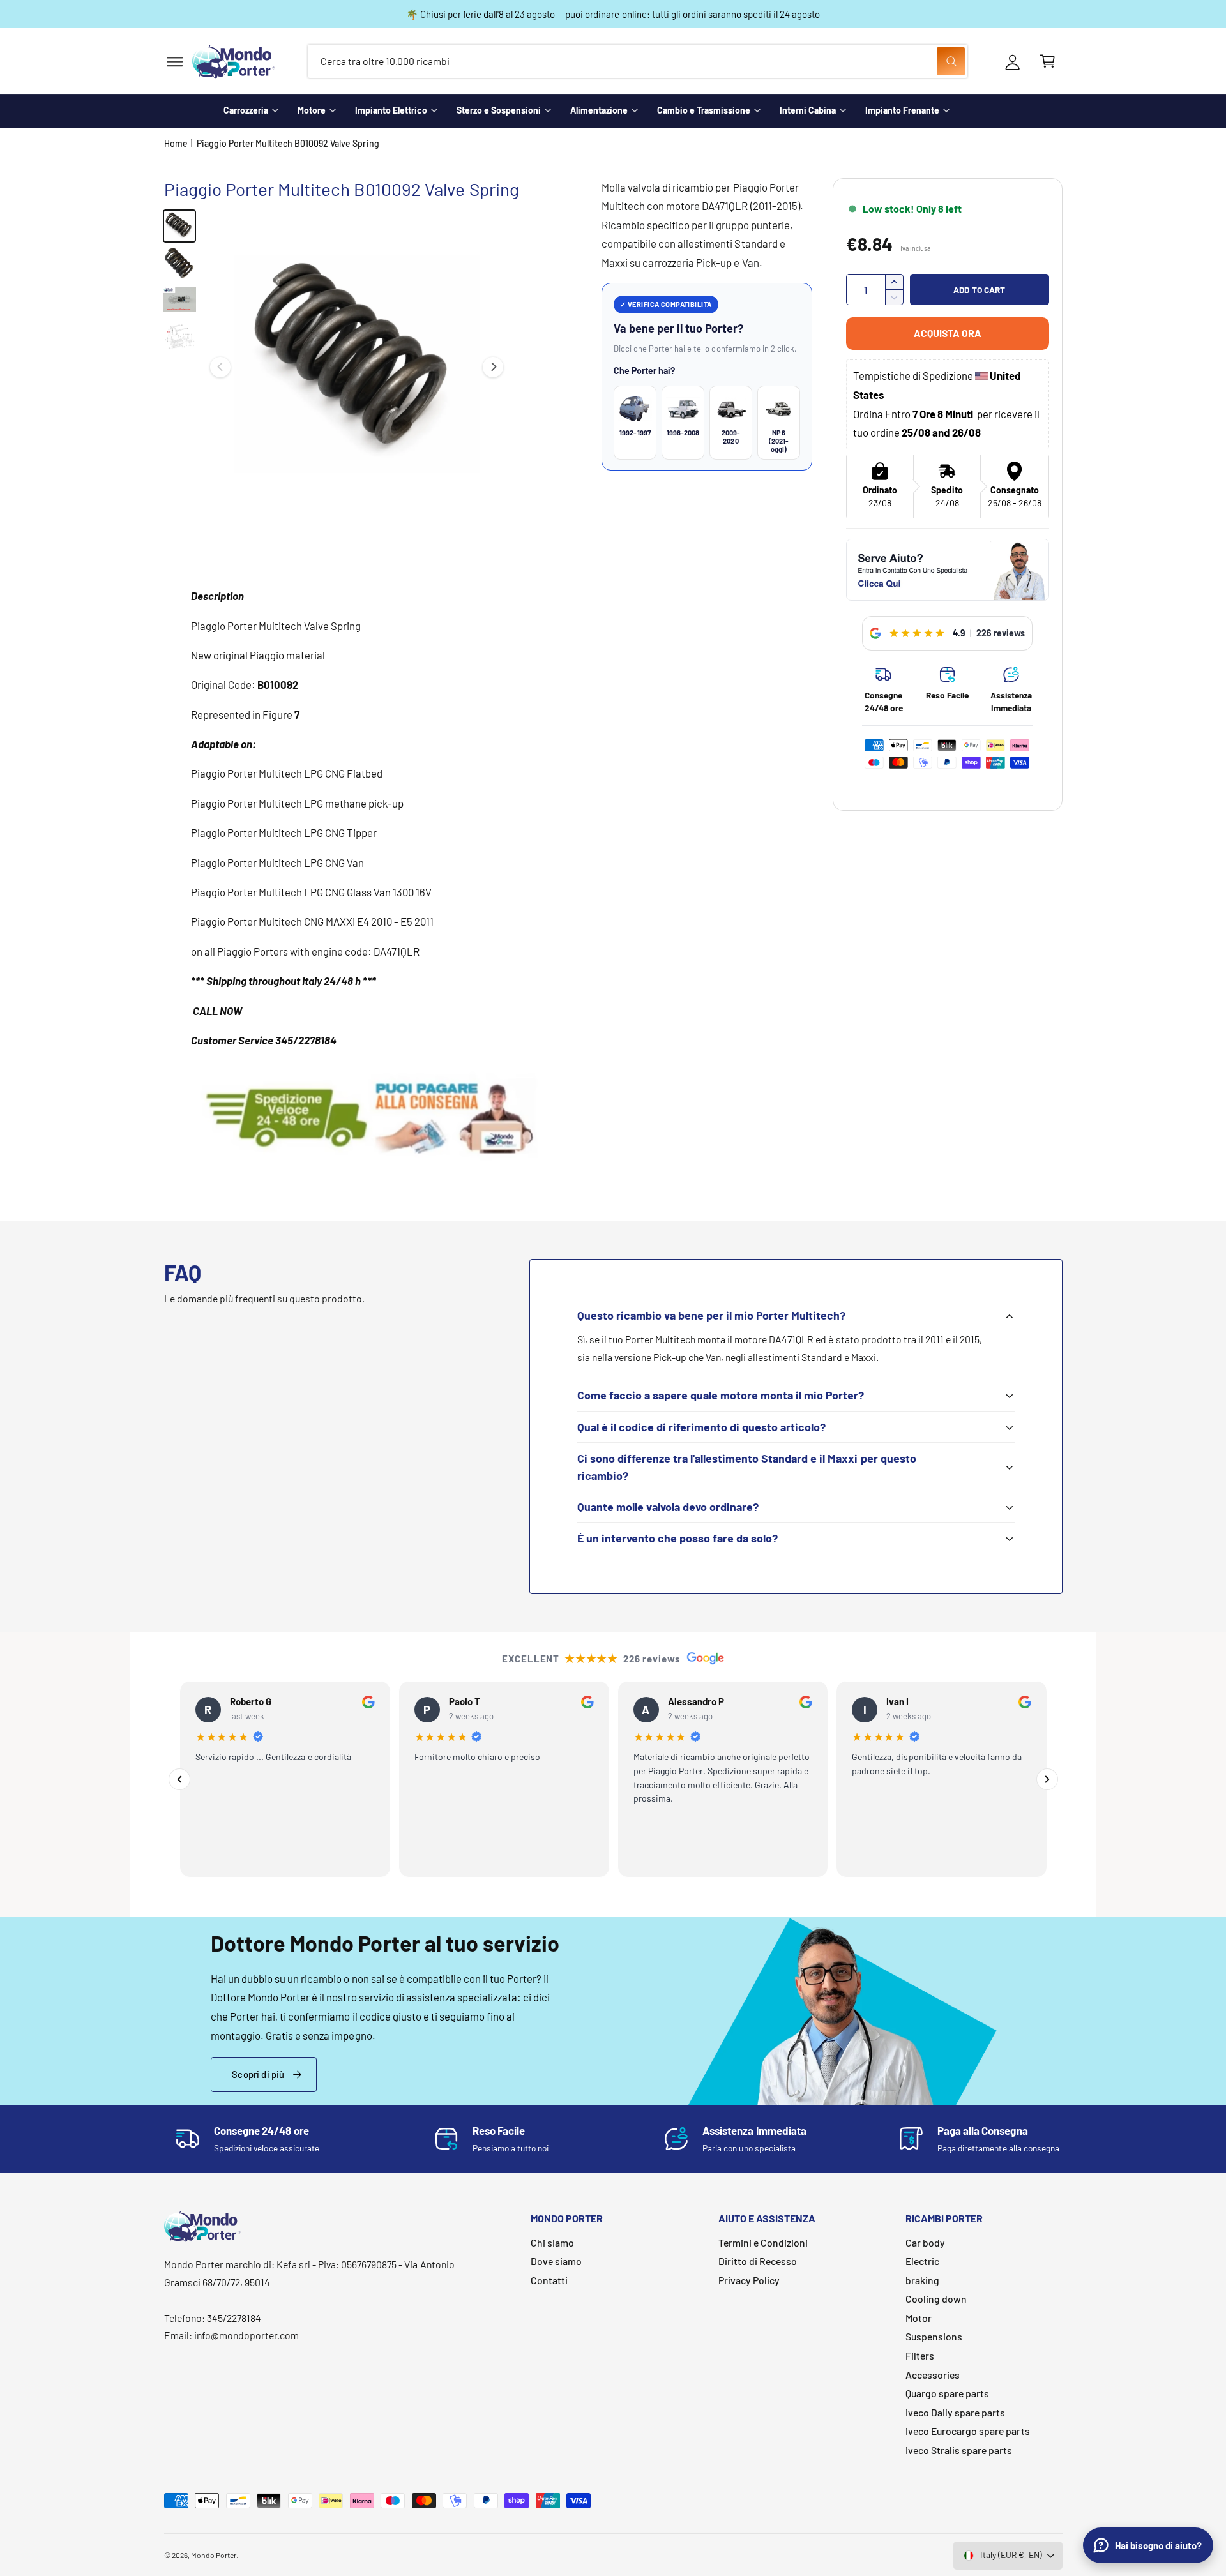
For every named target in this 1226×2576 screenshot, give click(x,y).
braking (922, 2280)
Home (176, 143)
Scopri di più (258, 2074)
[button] (175, 62)
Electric (922, 2261)
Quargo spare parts (947, 2393)
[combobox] (638, 62)
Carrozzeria (246, 110)
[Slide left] (220, 367)
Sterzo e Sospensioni (499, 110)
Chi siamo (552, 2242)
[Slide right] (493, 367)
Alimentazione (599, 110)
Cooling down (936, 2299)
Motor (919, 2318)
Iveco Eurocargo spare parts (967, 2431)
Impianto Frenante (902, 110)
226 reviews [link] (1001, 633)
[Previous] (179, 1779)
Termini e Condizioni (763, 2242)
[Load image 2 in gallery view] (179, 263)
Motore (312, 110)
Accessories (933, 2375)
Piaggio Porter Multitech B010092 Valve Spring (288, 143)
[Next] (1047, 1779)
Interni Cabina (808, 110)
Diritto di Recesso (758, 2261)
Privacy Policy (749, 2280)
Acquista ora (948, 333)
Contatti (549, 2280)
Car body (925, 2242)
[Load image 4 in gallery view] (179, 337)
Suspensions (934, 2336)
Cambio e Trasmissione (704, 110)
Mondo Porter (214, 2555)
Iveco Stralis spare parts (959, 2450)
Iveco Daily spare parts (955, 2412)
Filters (920, 2355)
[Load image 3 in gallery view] (179, 300)
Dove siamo (556, 2261)
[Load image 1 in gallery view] (179, 226)
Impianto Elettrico (391, 110)
